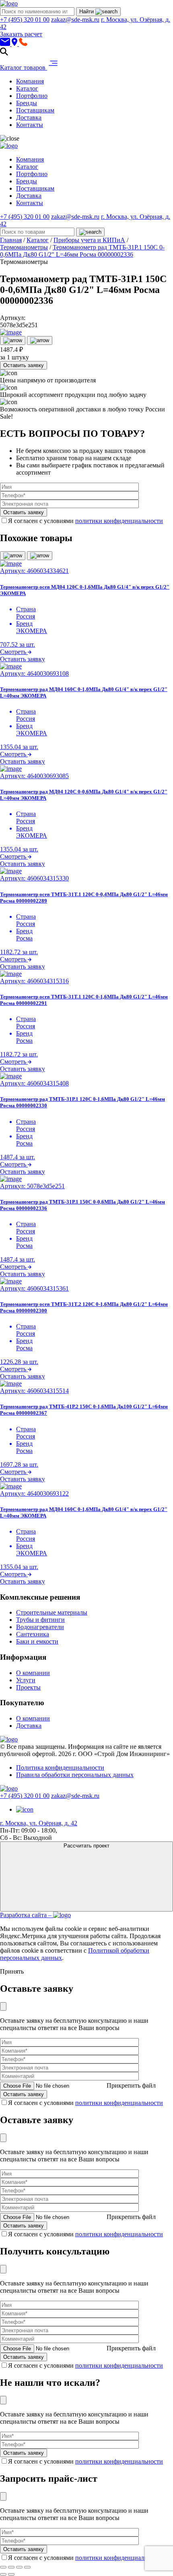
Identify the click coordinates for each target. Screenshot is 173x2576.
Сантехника (33, 1634)
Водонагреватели (40, 1627)
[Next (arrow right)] (11, 2574)
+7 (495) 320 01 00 (25, 20)
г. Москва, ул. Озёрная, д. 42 (39, 1823)
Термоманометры (24, 247)
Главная (11, 240)
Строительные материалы (52, 1612)
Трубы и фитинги (40, 1620)
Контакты (30, 125)
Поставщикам (35, 110)
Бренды (27, 103)
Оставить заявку (24, 365)
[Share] (11, 2567)
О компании (33, 1673)
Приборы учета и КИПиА (89, 240)
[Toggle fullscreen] (19, 2567)
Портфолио (32, 96)
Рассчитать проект (86, 1846)
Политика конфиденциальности (60, 1767)
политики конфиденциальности (119, 521)
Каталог (27, 88)
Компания (30, 81)
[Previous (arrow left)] (3, 2574)
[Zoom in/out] (27, 2567)
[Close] (3, 2006)
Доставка (29, 117)
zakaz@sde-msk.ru (75, 20)
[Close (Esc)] (3, 2567)
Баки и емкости (37, 1641)
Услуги (26, 1680)
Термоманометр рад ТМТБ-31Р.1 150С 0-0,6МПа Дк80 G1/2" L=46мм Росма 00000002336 (82, 251)
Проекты (28, 1687)
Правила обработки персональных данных (75, 1775)
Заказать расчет (21, 34)
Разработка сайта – (27, 1915)
